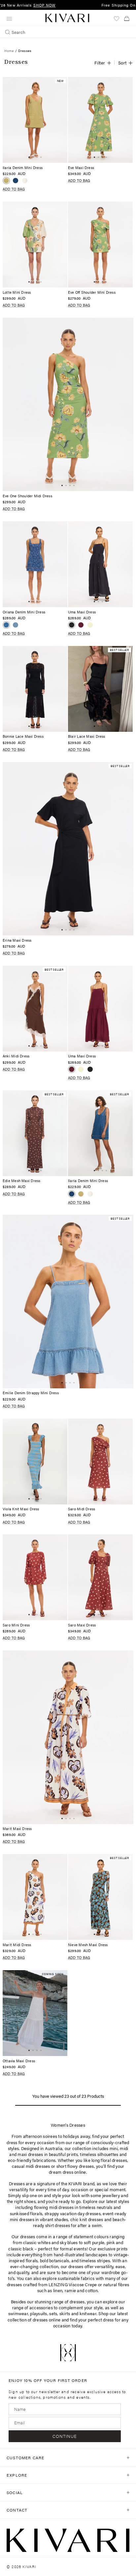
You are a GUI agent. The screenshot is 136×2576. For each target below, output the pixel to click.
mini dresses (22, 2219)
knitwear (88, 2313)
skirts (65, 2313)
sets (53, 2313)
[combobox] (68, 32)
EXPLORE (17, 2475)
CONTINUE (65, 2436)
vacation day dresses (80, 2213)
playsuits (38, 2313)
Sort (122, 63)
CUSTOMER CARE (26, 2458)
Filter (100, 63)
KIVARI (29, 2566)
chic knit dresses (87, 2219)
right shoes (25, 2201)
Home (9, 51)
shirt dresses (58, 2225)
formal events (73, 2249)
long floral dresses (109, 2160)
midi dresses (61, 2207)
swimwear (18, 2313)
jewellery (111, 2195)
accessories (41, 2307)
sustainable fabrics (76, 2278)
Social (15, 2492)
